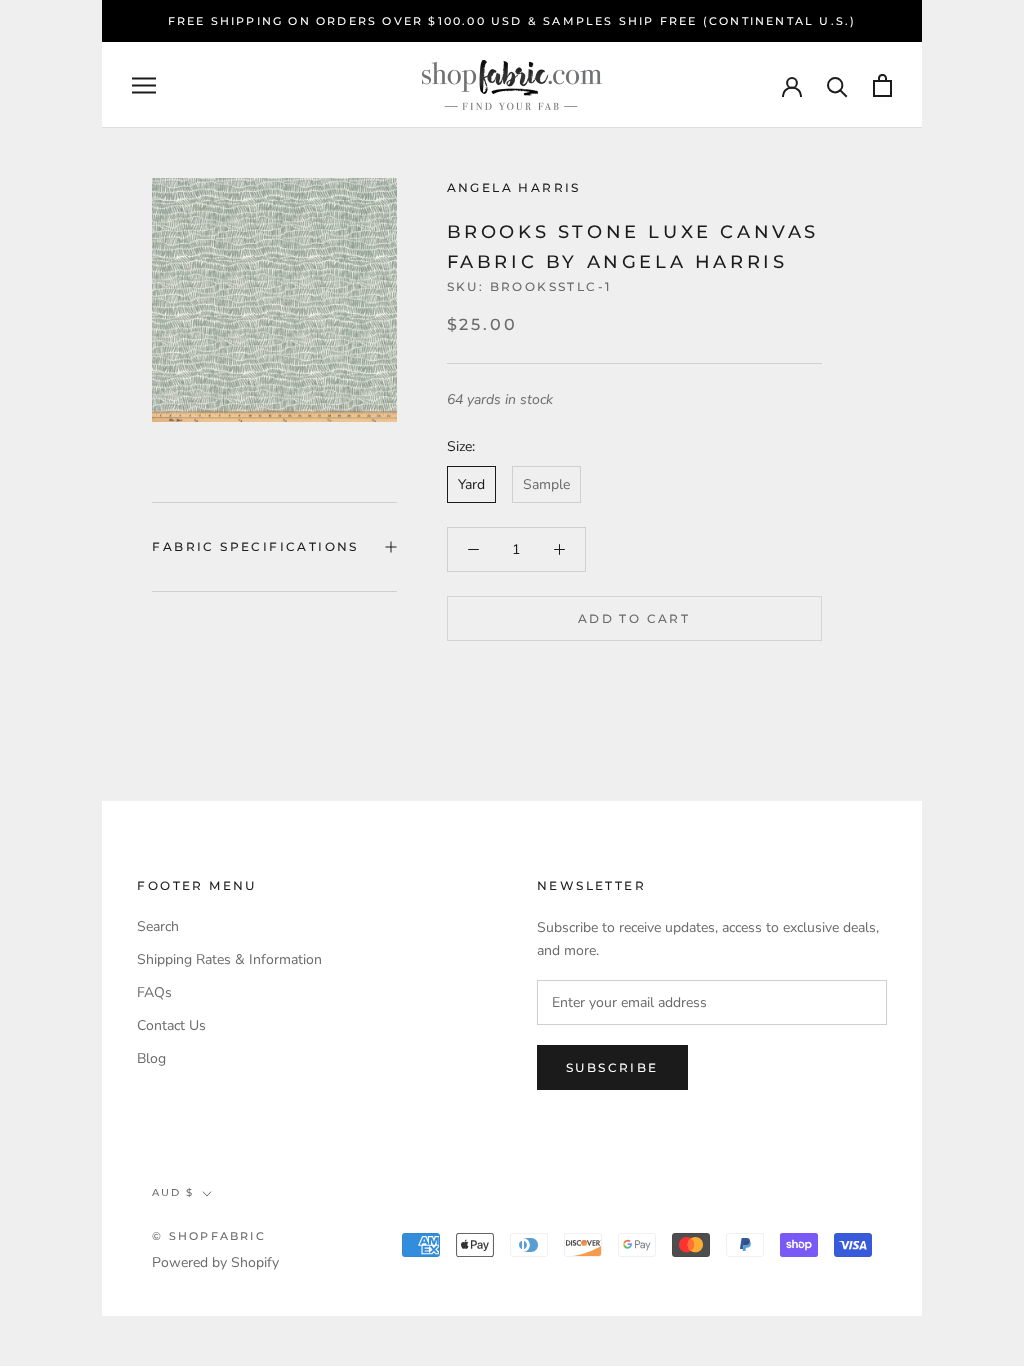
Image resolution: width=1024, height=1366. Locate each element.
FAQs (154, 992)
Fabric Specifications (255, 546)
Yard (471, 484)
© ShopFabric (208, 1236)
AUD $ (173, 1192)
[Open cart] (882, 85)
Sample (546, 484)
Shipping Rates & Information (229, 959)
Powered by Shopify (215, 1262)
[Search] (837, 85)
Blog (151, 1058)
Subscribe (612, 1067)
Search (158, 926)
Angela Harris (514, 187)
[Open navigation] (144, 85)
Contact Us (171, 1025)
